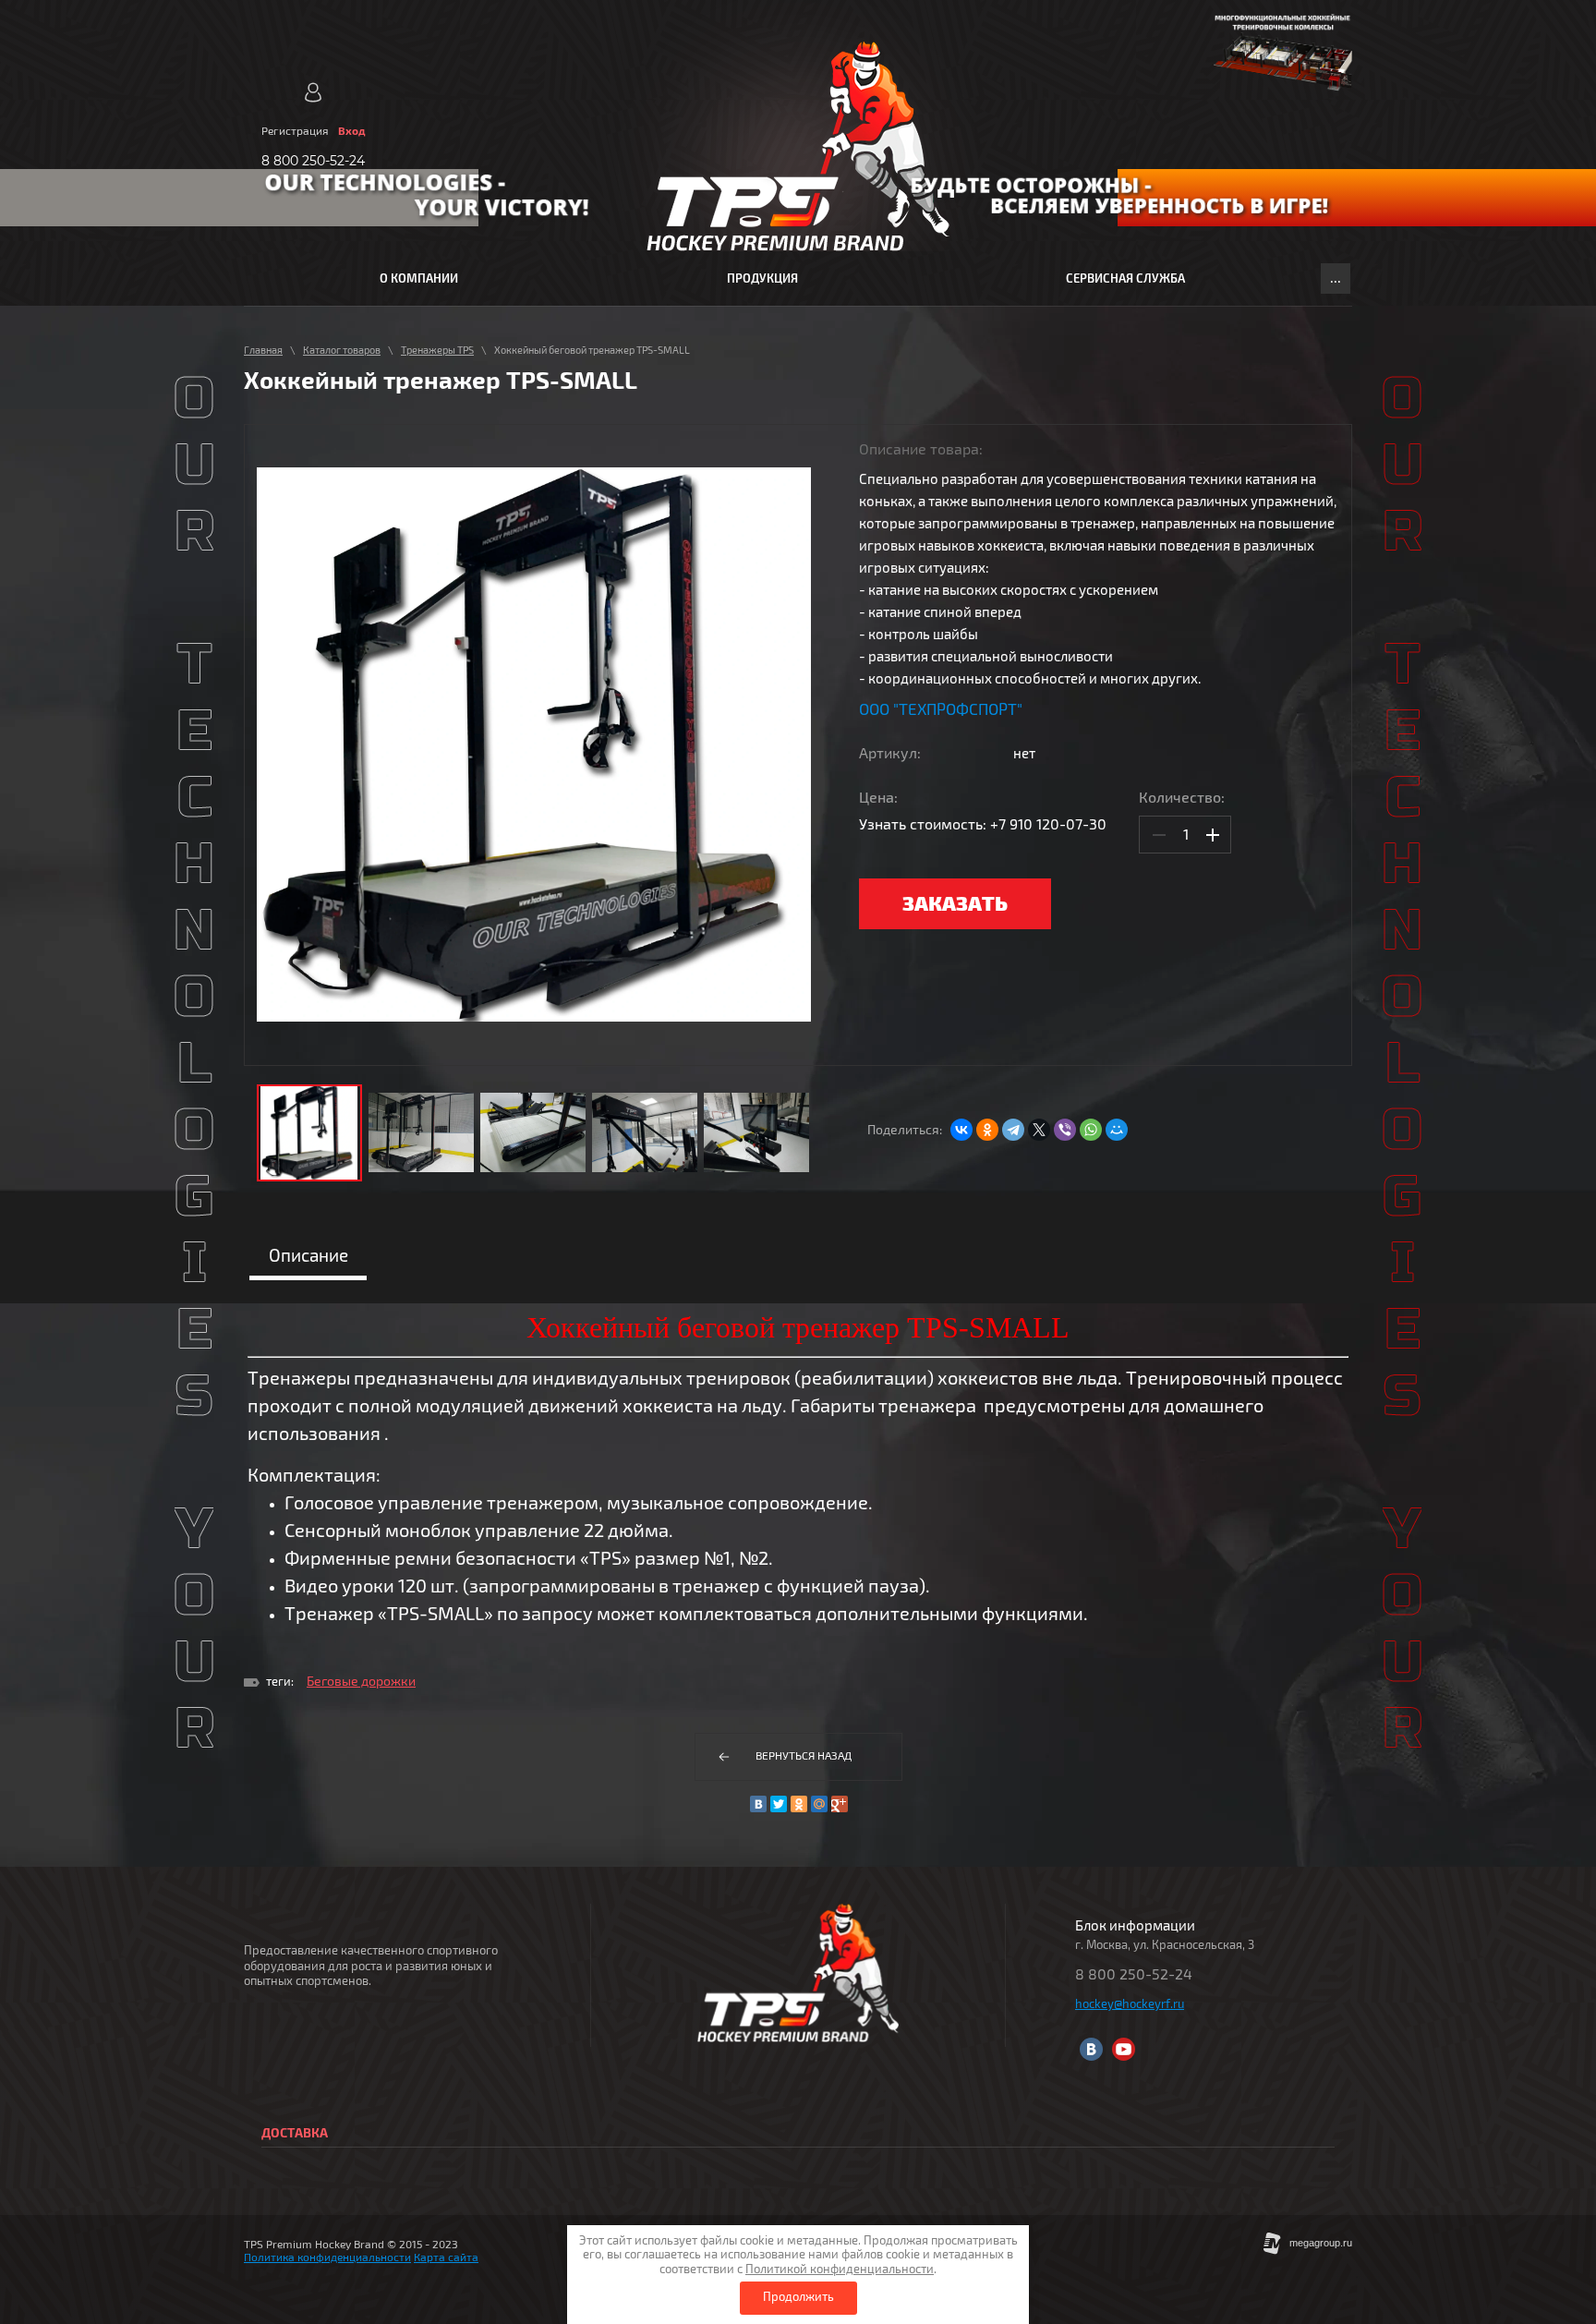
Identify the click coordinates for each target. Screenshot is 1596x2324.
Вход (352, 132)
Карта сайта (446, 2258)
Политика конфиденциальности (327, 2258)
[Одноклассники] (987, 1130)
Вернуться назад (804, 1756)
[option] (534, 745)
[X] (1039, 1130)
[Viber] (1065, 1130)
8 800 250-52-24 (313, 161)
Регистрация (295, 132)
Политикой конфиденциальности (840, 2270)
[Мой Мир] (1117, 1130)
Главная (263, 351)
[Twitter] (779, 1804)
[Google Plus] (840, 1804)
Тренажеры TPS (437, 351)
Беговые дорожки (361, 1682)
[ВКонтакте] (961, 1130)
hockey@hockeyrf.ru (1130, 2004)
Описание (308, 1256)
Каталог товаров (342, 351)
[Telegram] (1013, 1130)
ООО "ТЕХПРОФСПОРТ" (941, 710)
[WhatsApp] (1091, 1130)
